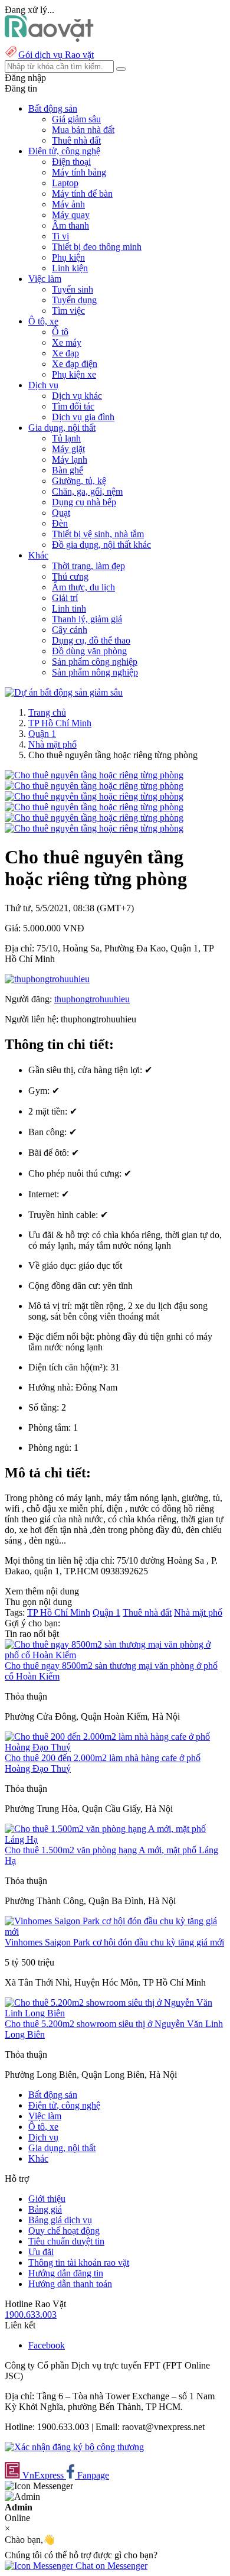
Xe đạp (65, 353)
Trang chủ (47, 712)
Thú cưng (70, 576)
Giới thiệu (47, 2199)
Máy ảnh (68, 204)
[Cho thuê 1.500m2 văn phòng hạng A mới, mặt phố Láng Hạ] (115, 1839)
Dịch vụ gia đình (83, 417)
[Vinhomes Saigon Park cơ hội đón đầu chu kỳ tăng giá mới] (115, 1932)
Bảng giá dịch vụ (60, 2220)
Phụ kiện (68, 257)
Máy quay (71, 215)
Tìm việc (68, 311)
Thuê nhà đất (76, 140)
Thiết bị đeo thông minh (97, 247)
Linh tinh (69, 608)
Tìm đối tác (73, 406)
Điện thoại (71, 162)
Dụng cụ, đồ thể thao (91, 640)
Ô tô (60, 332)
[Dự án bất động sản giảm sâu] (64, 692)
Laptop (65, 183)
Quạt (61, 513)
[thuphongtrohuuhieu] (47, 979)
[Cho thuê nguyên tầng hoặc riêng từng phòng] (94, 775)
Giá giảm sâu (76, 119)
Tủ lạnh (66, 438)
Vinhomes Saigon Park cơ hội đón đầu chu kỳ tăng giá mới (114, 1942)
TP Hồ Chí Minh (60, 723)
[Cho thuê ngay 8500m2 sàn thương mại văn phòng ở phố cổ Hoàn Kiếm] (115, 1655)
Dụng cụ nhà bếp (84, 502)
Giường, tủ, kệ (79, 481)
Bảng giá (45, 2209)
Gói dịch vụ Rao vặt (56, 55)
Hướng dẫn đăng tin (66, 2273)
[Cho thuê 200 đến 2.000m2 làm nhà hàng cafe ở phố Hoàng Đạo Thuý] (115, 1747)
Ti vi (60, 236)
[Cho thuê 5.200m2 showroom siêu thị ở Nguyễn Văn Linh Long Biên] (115, 2013)
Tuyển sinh (73, 289)
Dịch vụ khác (77, 396)
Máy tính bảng (79, 172)
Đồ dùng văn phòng (89, 651)
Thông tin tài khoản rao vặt (79, 2262)
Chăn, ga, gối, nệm (87, 491)
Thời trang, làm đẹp (88, 566)
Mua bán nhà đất (83, 130)
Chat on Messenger (110, 2566)
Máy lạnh (70, 459)
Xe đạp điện (75, 364)
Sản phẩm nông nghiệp (95, 672)
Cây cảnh (70, 630)
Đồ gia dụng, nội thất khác (101, 545)
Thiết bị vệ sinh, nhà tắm (98, 534)
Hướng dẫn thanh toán (70, 2284)
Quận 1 (42, 734)
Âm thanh (70, 225)
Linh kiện (70, 268)
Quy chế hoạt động (64, 2231)
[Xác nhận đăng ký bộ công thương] (74, 2447)
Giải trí (65, 598)
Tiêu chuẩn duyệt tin (66, 2241)
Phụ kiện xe (74, 374)
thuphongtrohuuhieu (92, 999)
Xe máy (67, 342)
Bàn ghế (68, 470)
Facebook (47, 2345)
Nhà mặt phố (52, 744)
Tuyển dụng (74, 300)
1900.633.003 (31, 2314)
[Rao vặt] (49, 39)
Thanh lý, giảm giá (87, 619)
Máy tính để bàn (82, 194)
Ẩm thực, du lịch (83, 587)
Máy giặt (68, 449)
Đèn (60, 523)
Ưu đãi (41, 2252)
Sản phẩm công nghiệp (95, 662)
